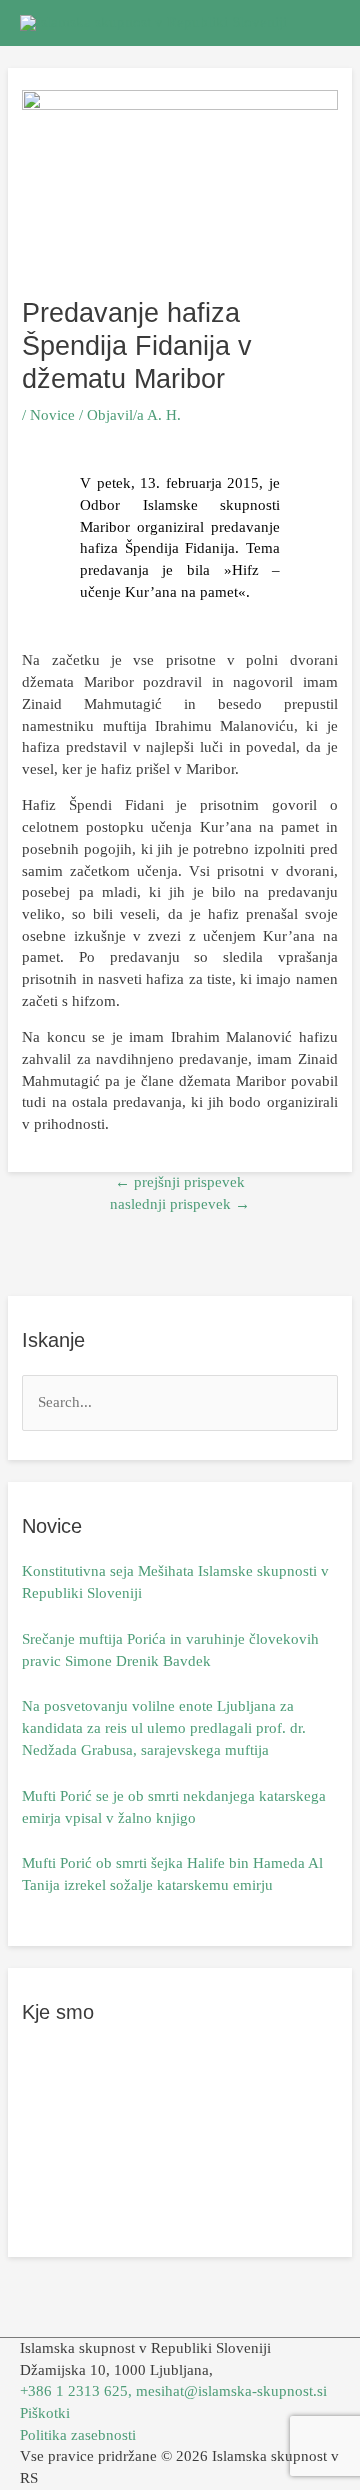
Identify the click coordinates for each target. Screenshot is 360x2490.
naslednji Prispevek (180, 1204)
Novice (52, 415)
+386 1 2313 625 (74, 2391)
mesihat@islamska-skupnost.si (231, 2391)
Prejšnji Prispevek (180, 1182)
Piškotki (45, 2413)
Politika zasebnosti (78, 2435)
